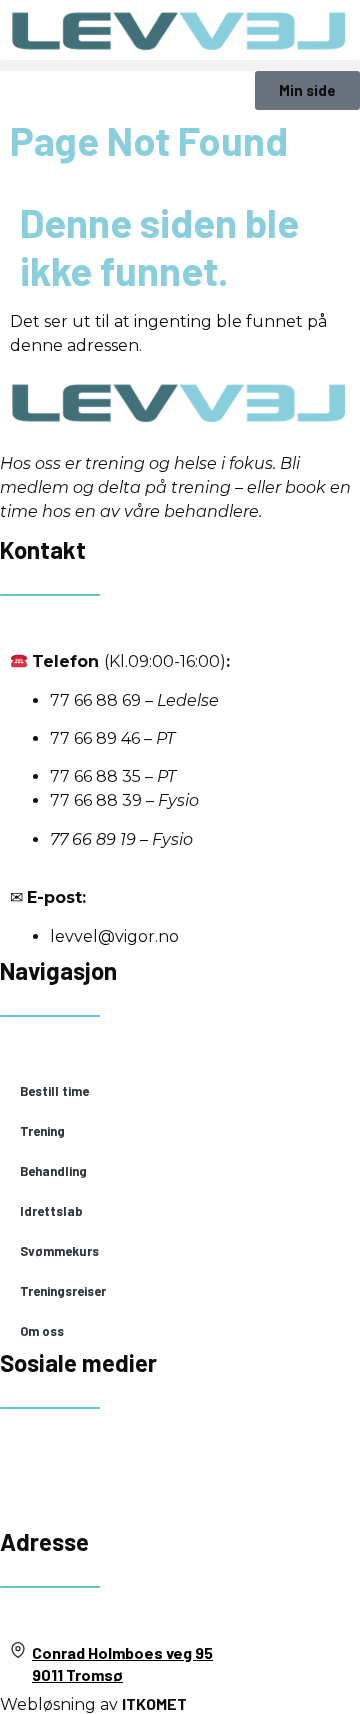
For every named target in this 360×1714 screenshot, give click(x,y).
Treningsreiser (63, 1291)
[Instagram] (79, 1478)
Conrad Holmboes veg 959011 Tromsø (122, 1663)
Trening (42, 1131)
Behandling (53, 1171)
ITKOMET (154, 1703)
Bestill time (54, 1091)
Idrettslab (51, 1211)
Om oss (42, 1331)
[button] (180, 65)
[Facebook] (25, 1478)
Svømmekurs (59, 1251)
